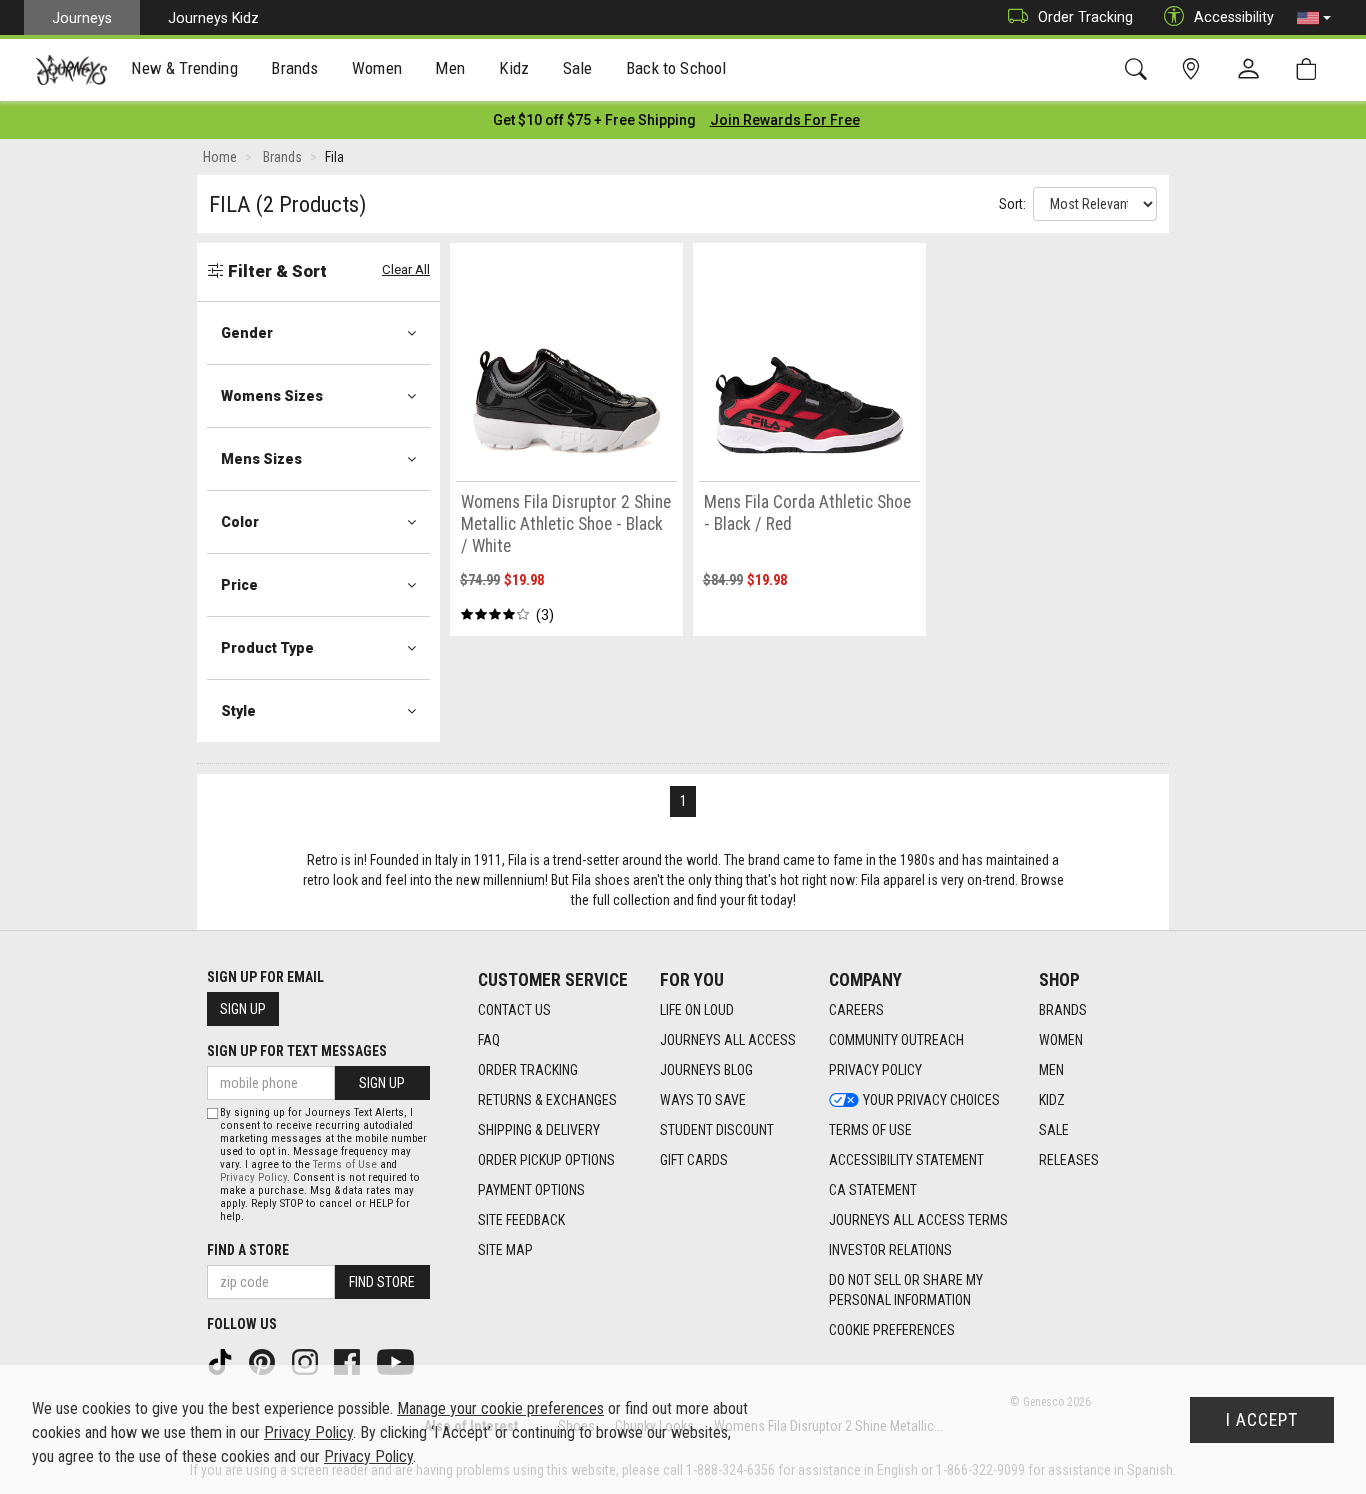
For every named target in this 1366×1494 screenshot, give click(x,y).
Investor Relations (890, 1250)
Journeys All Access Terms (918, 1220)
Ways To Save (703, 1100)
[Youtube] (397, 1361)
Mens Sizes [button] (261, 459)
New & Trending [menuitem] (184, 68)
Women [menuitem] (377, 68)
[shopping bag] (1310, 69)
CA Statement (873, 1190)
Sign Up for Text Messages (297, 1051)
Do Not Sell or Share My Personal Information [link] (906, 1290)
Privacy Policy (875, 1070)
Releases (1069, 1160)
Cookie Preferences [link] (892, 1330)
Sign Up (243, 1009)
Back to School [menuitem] (676, 68)
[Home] (71, 70)
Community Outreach (896, 1040)
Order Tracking (1085, 17)
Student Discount (717, 1130)
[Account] (1253, 70)
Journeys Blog (706, 1070)
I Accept (1262, 1420)
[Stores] (1194, 69)
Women (1061, 1040)
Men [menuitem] (450, 68)
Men (1051, 1070)
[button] (1314, 18)
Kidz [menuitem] (514, 68)
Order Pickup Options (546, 1160)
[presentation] (185, 70)
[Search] (1139, 69)
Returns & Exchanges (547, 1100)
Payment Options (531, 1190)
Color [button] (240, 522)
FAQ (489, 1040)
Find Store (382, 1282)
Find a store (248, 1250)
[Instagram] (307, 1361)
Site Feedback (521, 1220)
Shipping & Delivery (539, 1130)
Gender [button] (247, 333)
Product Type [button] (267, 648)
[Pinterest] (264, 1361)
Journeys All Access (728, 1040)
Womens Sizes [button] (272, 396)
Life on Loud (697, 1010)
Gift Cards (694, 1160)
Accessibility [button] (1234, 17)
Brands (1063, 1010)
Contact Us (514, 1010)
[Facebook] (349, 1361)
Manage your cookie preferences (500, 1408)
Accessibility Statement (906, 1160)
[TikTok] (222, 1361)
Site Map (505, 1250)
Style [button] (238, 711)
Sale (1054, 1130)
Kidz (1052, 1100)
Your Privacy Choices (931, 1100)
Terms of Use (870, 1130)
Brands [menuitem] (294, 68)
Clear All (406, 269)
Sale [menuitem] (578, 68)
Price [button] (239, 585)
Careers (856, 1010)
